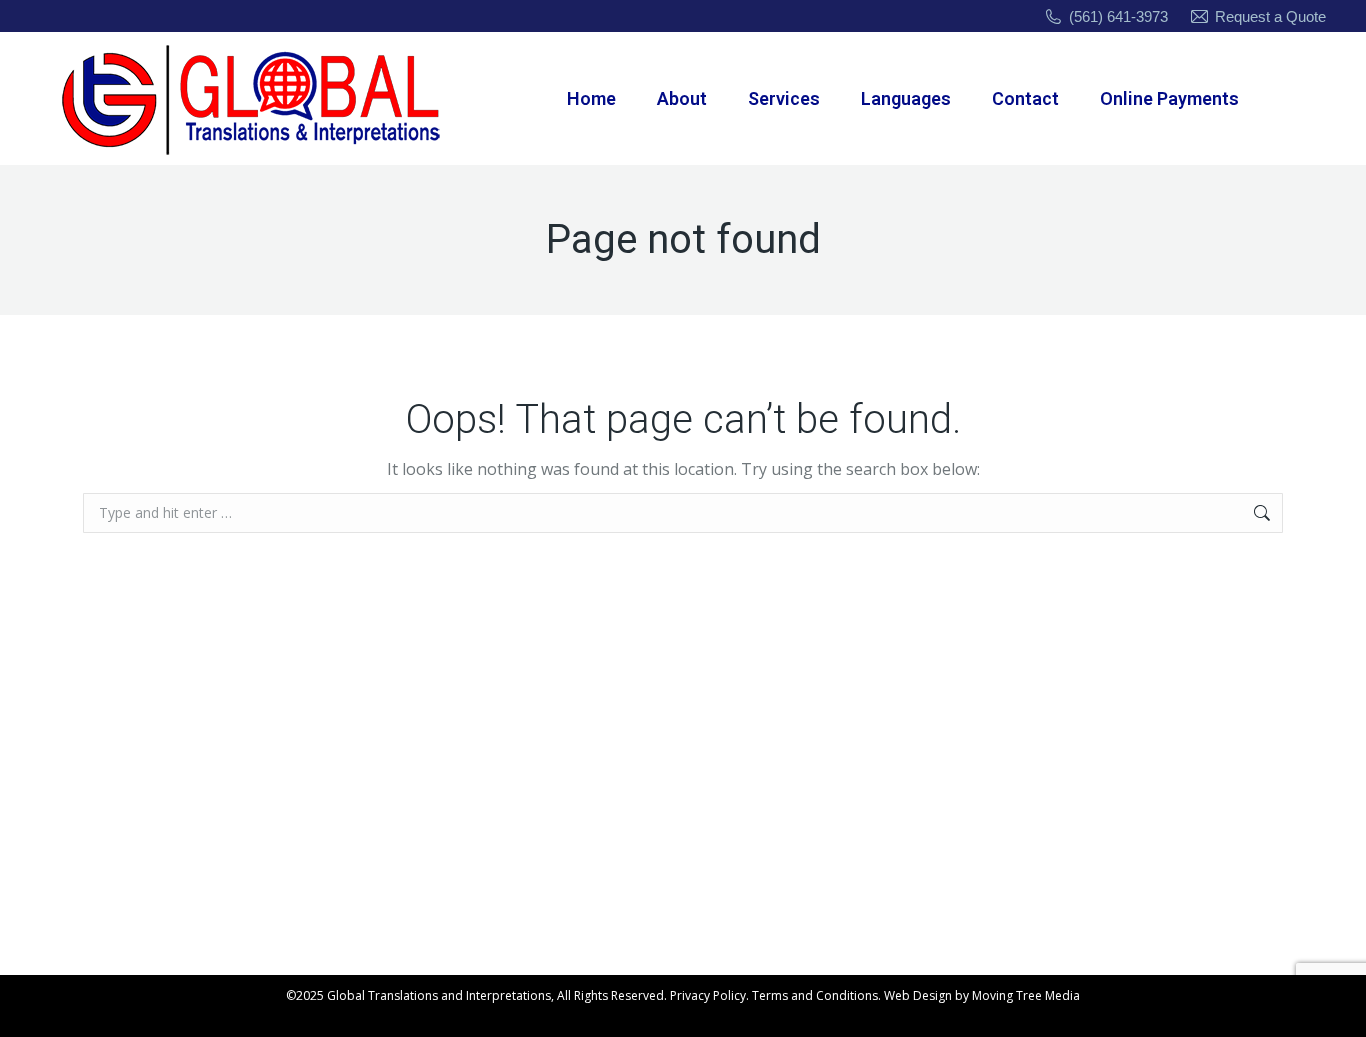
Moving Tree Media (1026, 995)
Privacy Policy (708, 995)
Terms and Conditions (815, 995)
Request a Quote (1270, 16)
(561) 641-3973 (1118, 16)
